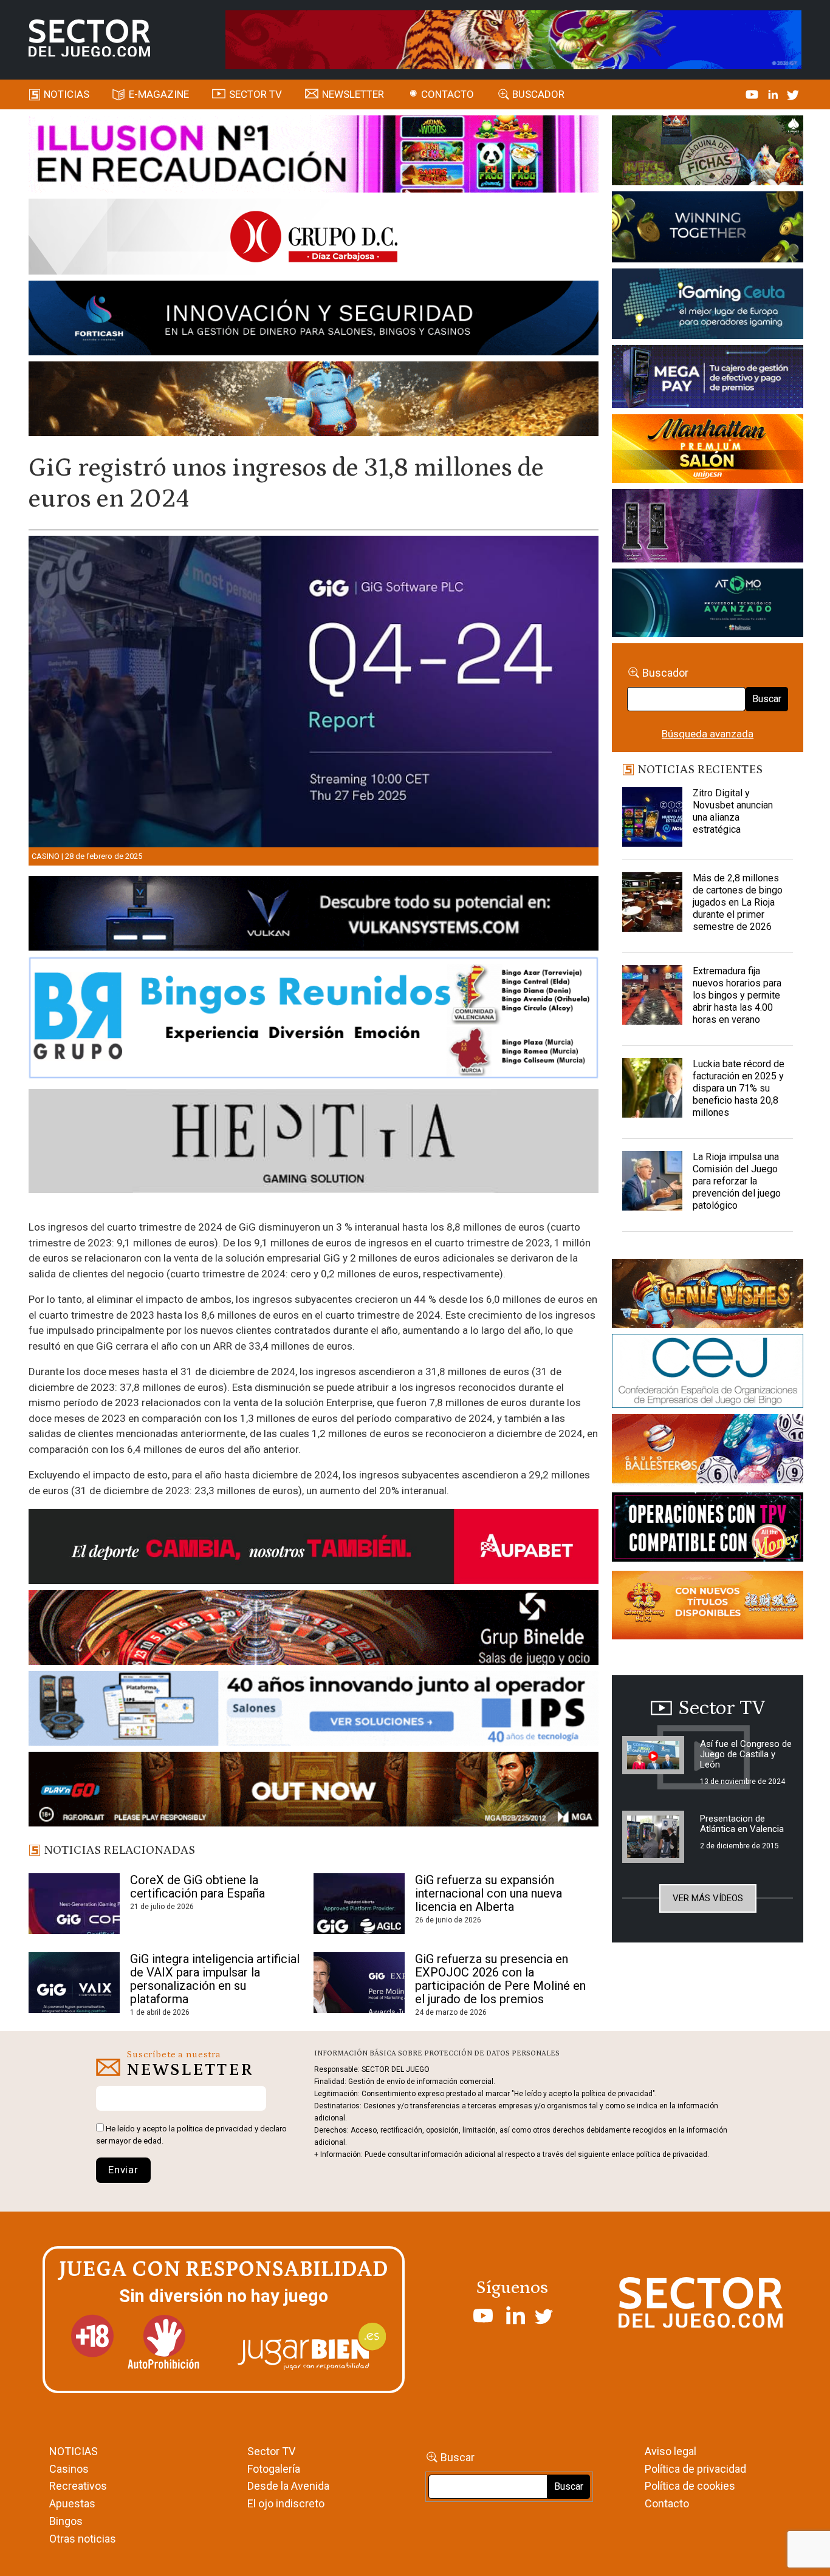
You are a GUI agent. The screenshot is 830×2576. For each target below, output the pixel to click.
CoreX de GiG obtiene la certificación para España (197, 1887)
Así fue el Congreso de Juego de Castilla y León (746, 1754)
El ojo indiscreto (286, 2503)
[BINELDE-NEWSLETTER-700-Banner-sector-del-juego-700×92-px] (314, 1630)
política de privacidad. (673, 2154)
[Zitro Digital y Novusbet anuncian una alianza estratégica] (652, 818)
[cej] (707, 1373)
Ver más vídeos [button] (708, 1898)
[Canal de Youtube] (753, 94)
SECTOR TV (256, 94)
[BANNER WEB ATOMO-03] (707, 605)
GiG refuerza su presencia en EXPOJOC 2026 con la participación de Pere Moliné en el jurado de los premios (500, 1979)
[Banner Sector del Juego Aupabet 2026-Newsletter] (314, 1548)
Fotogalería (274, 2469)
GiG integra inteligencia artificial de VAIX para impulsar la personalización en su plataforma (215, 1979)
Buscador (538, 94)
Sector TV (271, 2451)
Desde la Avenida (288, 2486)
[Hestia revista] (314, 1143)
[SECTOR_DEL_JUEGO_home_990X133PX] (314, 156)
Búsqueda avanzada (708, 734)
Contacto (448, 94)
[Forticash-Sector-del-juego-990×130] (314, 320)
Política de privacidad (695, 2469)
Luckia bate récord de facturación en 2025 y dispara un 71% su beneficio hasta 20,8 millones (739, 1088)
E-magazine (159, 94)
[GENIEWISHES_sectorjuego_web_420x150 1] (707, 1296)
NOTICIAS (74, 2451)
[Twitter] (793, 94)
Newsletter (353, 94)
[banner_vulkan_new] (314, 915)
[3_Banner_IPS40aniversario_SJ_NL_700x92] (314, 1710)
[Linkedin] (774, 94)
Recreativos (78, 2486)
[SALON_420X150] (707, 451)
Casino (46, 856)
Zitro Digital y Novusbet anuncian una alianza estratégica (733, 811)
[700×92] (314, 1791)
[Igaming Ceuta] (707, 306)
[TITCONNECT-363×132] (707, 1529)
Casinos (69, 2469)
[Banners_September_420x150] (707, 1607)
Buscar (767, 699)
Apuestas (72, 2503)
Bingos (66, 2521)
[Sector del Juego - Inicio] (89, 38)
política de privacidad (215, 2129)
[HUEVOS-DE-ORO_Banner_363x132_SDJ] (707, 152)
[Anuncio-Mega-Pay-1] (707, 379)
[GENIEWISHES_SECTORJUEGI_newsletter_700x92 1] (314, 401)
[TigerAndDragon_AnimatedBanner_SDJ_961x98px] (513, 39)
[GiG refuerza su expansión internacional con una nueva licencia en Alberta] (359, 1904)
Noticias (67, 94)
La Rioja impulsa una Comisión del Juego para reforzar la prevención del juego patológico (737, 1181)
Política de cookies (690, 2486)
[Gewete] (707, 528)
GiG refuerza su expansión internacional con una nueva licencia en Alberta (489, 1893)
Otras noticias (83, 2539)
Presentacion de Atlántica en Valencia (742, 1824)
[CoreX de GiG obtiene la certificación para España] (74, 1904)
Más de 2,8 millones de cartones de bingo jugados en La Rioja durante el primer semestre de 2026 (738, 902)
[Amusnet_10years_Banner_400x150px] (707, 229)
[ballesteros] (707, 1452)
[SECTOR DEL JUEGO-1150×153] (314, 239)
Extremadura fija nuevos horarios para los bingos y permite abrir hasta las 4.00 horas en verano (737, 995)
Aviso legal (671, 2451)
